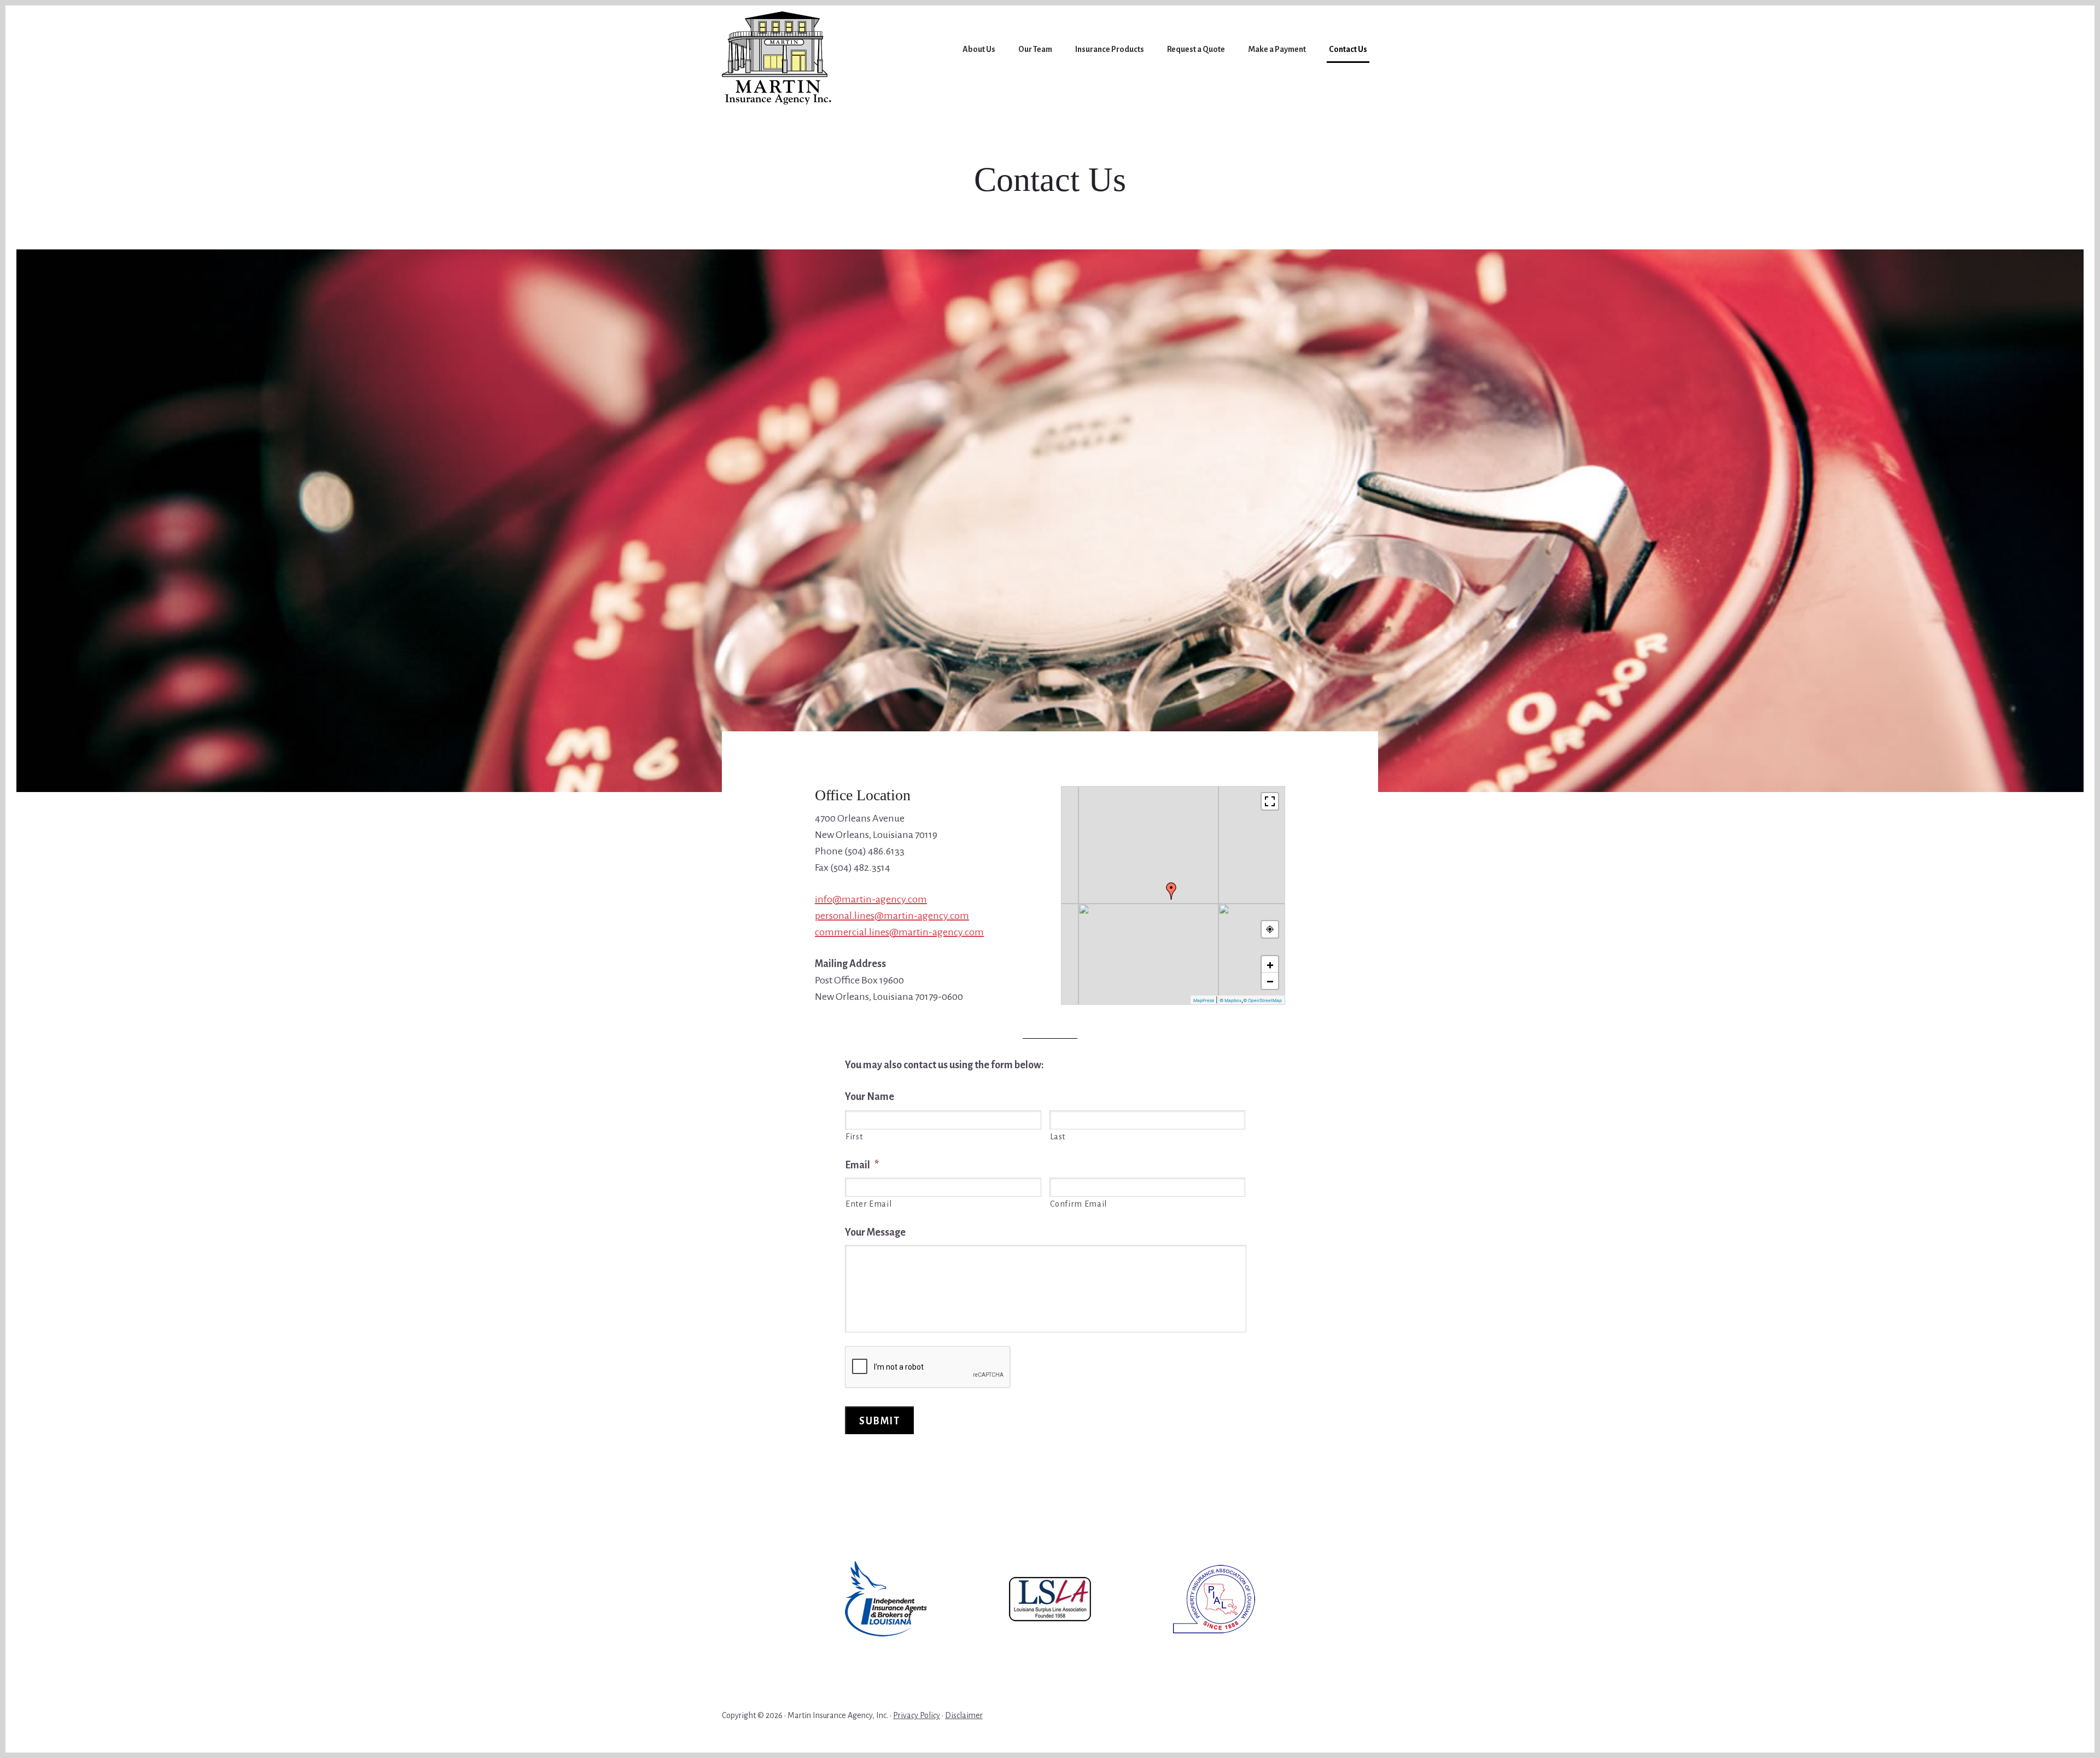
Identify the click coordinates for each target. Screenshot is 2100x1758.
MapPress (1204, 1000)
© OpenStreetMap (1262, 1000)
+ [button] (1270, 964)
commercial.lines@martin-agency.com (899, 932)
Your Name (870, 1097)
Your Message (875, 1232)
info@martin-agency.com (871, 899)
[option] (886, 1599)
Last (1058, 1137)
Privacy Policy (917, 1715)
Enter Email (868, 1204)
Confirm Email (1079, 1204)
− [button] (1270, 981)
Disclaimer (964, 1715)
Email (862, 1165)
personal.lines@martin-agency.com (892, 916)
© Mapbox (1230, 1000)
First (854, 1137)
